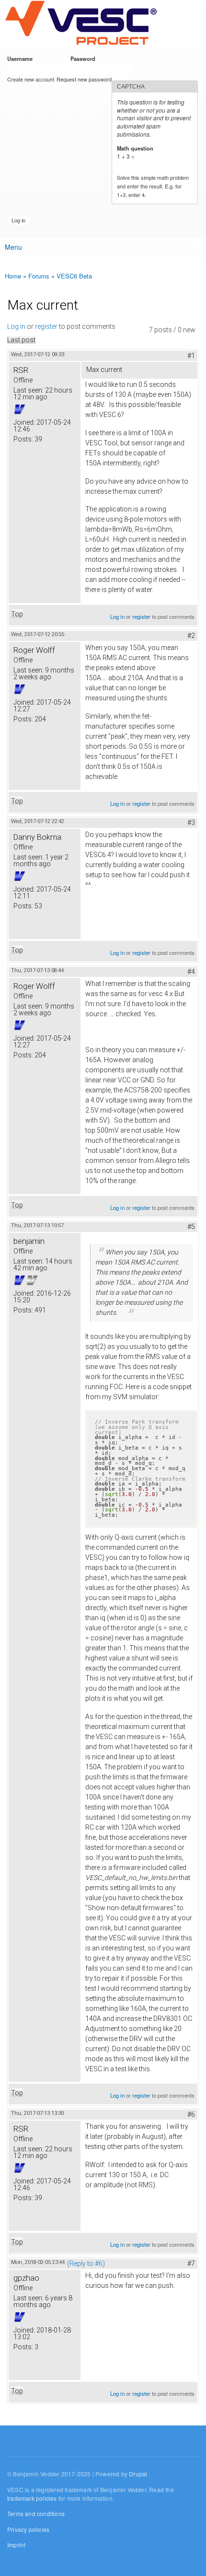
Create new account (31, 79)
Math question (137, 148)
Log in (16, 326)
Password (85, 58)
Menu (13, 247)
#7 (191, 2263)
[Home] (81, 23)
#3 (191, 823)
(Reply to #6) (86, 2263)
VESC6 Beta (74, 276)
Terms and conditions (36, 2513)
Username (22, 58)
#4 (191, 972)
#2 (191, 636)
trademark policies (32, 2498)
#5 (191, 1227)
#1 (191, 356)
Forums (39, 276)
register (46, 326)
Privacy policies (28, 2529)
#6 (191, 2114)
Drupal (138, 2474)
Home (13, 276)
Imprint (16, 2545)
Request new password (84, 79)
